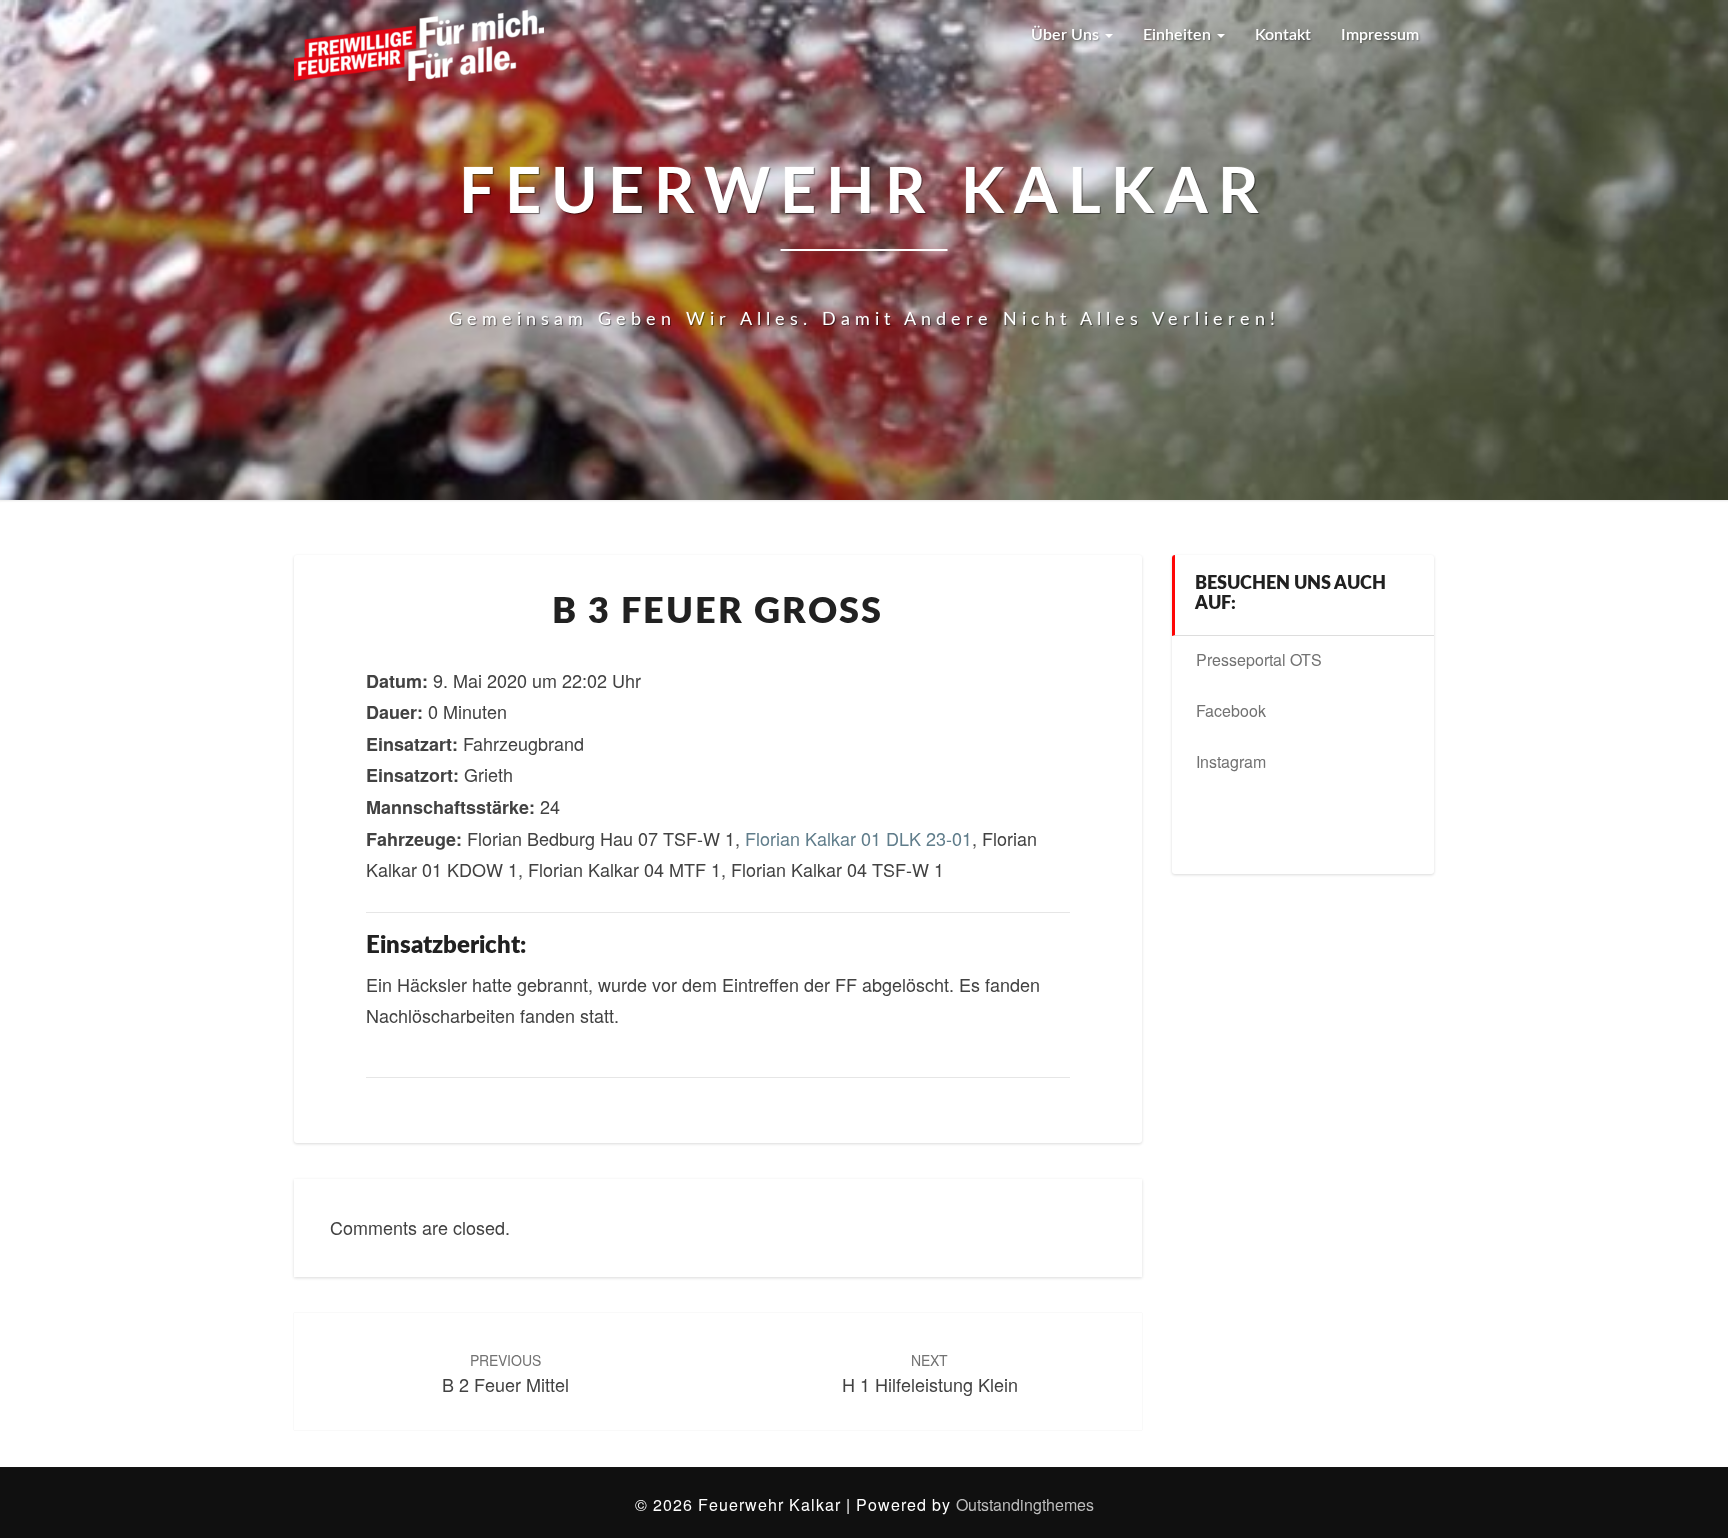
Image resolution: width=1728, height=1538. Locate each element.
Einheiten (1179, 35)
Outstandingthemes (1025, 1504)
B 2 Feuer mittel (505, 1373)
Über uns (1067, 35)
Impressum (1380, 35)
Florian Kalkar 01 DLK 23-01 (858, 838)
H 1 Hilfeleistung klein (930, 1373)
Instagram (1231, 761)
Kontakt (1283, 35)
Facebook (1231, 710)
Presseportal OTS (1259, 659)
